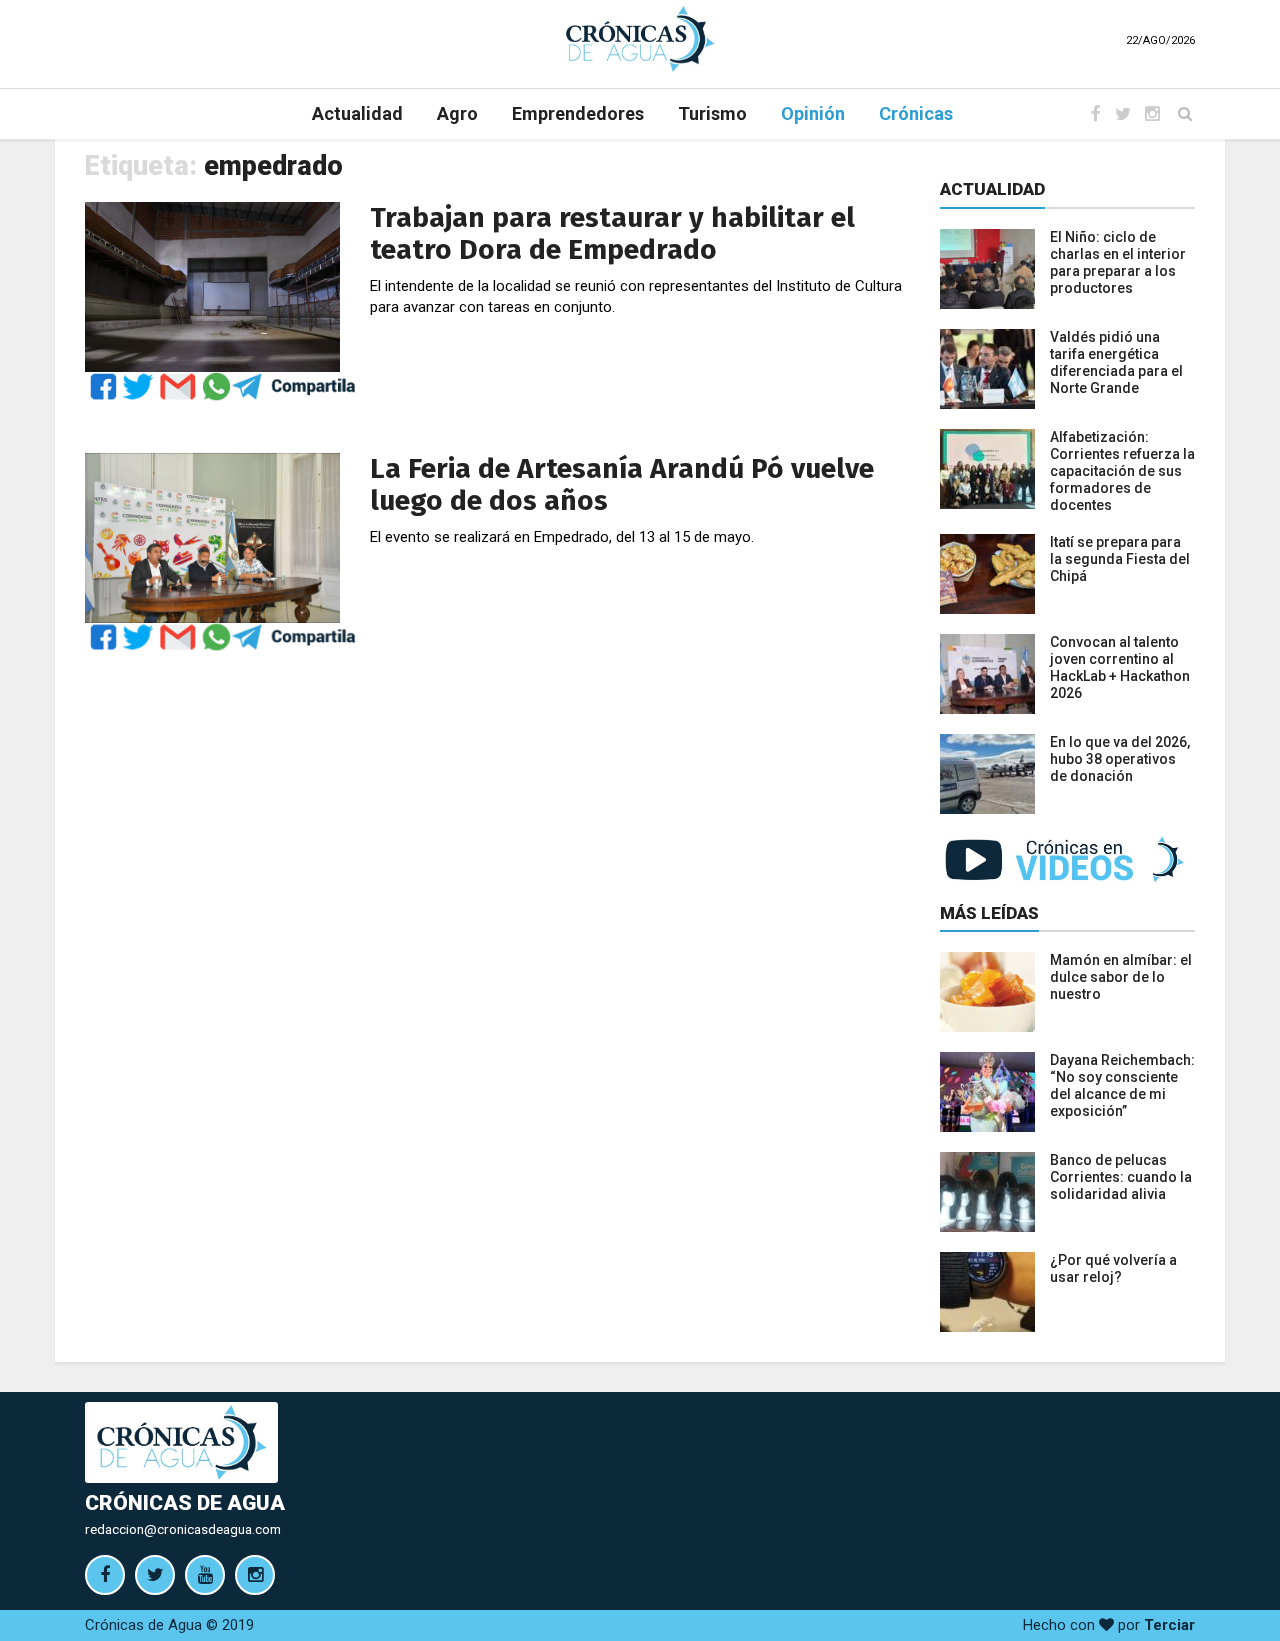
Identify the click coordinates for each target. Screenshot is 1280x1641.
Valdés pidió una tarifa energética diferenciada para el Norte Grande (1116, 362)
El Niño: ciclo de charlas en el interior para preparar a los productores (1118, 262)
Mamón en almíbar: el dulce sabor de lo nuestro (1121, 977)
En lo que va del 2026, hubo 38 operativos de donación (1120, 759)
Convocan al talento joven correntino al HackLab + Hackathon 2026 (1120, 667)
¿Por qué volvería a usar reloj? (1113, 1268)
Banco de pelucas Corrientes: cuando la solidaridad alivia (1121, 1177)
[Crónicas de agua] (640, 38)
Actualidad (357, 113)
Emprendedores (578, 113)
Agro (457, 113)
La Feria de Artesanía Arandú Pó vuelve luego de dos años (622, 484)
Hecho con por (1109, 1625)
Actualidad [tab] (992, 189)
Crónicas (916, 113)
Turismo (712, 113)
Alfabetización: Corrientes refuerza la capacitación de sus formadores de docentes (1122, 471)
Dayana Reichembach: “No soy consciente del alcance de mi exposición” (1122, 1085)
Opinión (813, 113)
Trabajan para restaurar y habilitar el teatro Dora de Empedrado (612, 233)
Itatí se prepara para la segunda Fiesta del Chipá (1120, 559)
